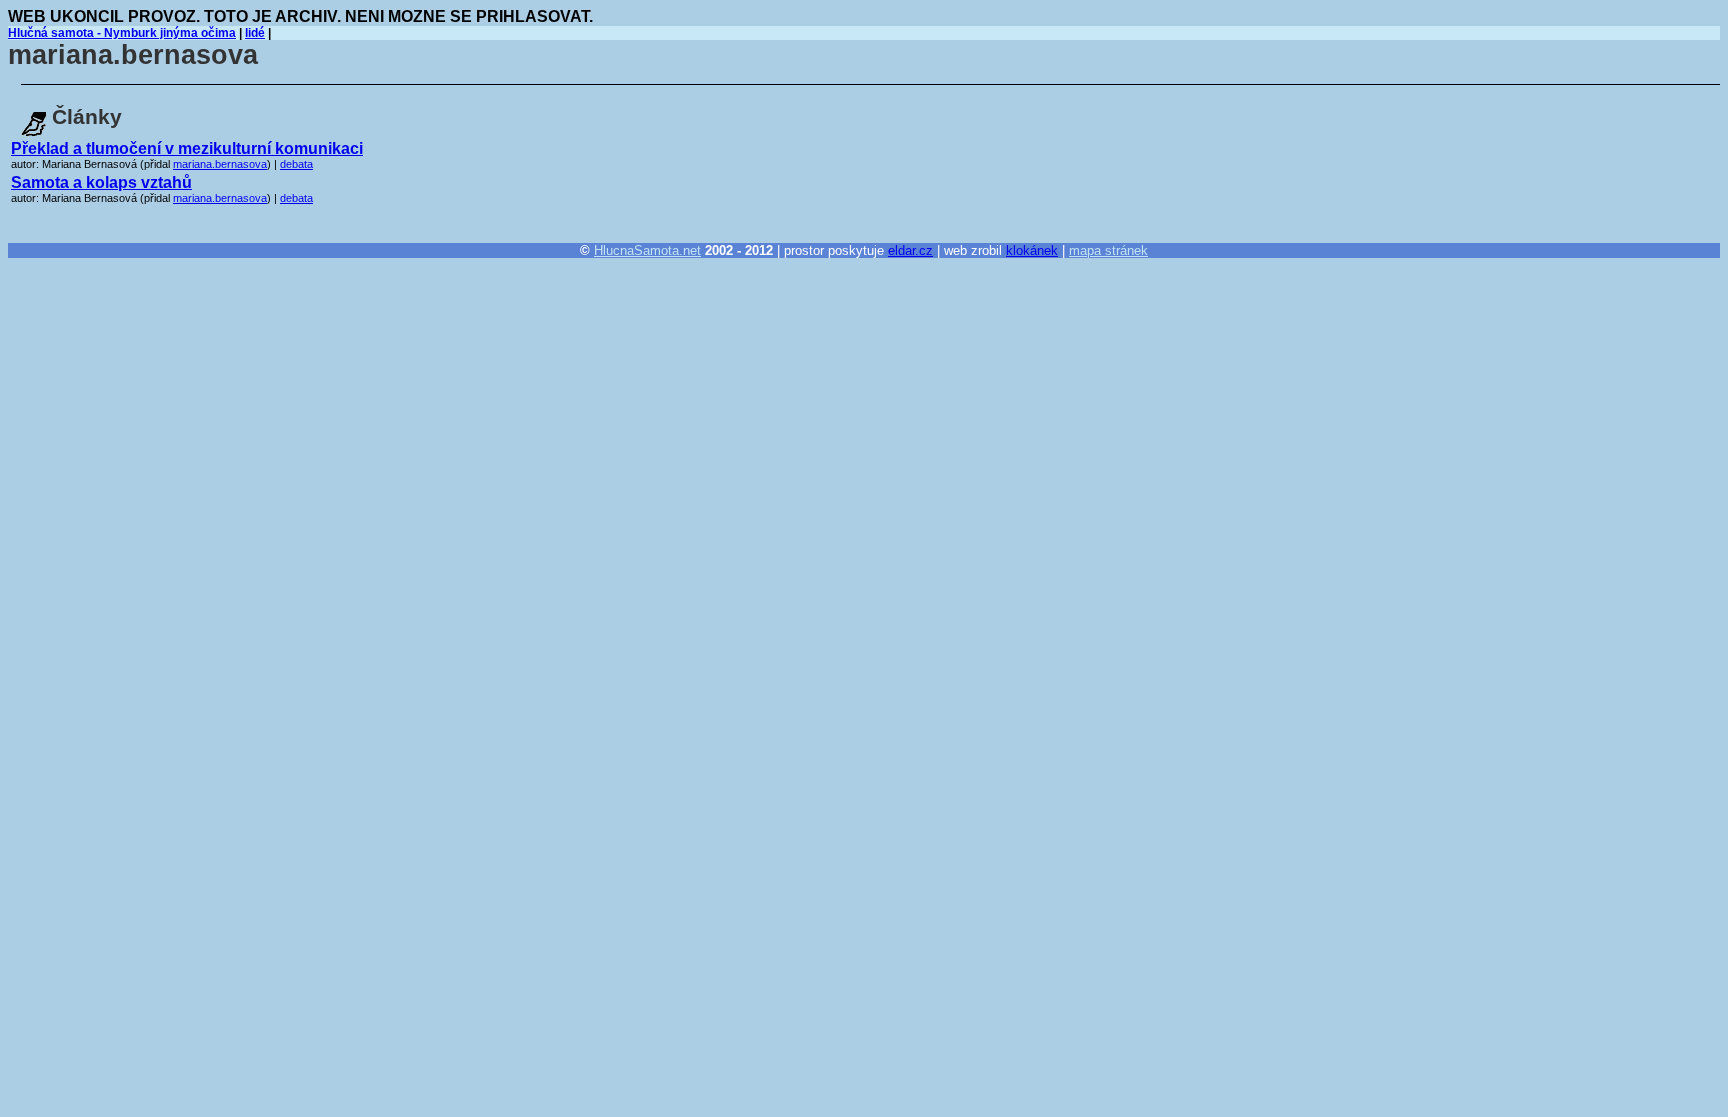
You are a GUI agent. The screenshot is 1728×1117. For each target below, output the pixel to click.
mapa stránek (1108, 250)
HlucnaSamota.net (647, 250)
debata (296, 164)
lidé (255, 33)
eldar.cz (910, 250)
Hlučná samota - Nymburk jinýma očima (122, 33)
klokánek (1032, 250)
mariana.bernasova (220, 164)
